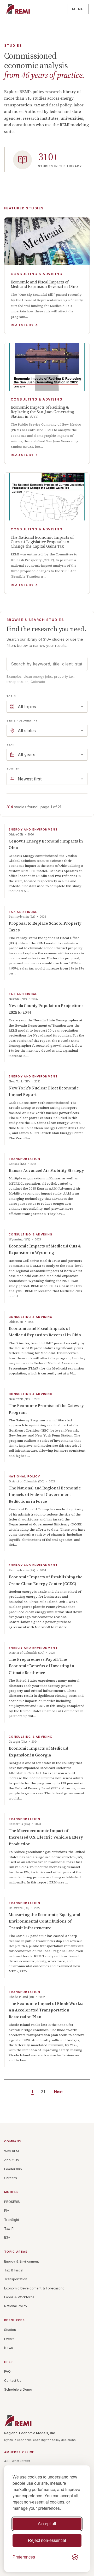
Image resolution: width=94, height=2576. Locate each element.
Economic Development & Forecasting (34, 2288)
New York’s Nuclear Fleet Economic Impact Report (44, 1091)
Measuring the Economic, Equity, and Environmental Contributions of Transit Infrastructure (44, 1921)
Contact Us (13, 2381)
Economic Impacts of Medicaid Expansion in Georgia (38, 1752)
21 (43, 2092)
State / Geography (22, 721)
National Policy (16, 2306)
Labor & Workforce (19, 2297)
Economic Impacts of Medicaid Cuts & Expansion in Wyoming (45, 1249)
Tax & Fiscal (14, 2270)
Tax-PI (9, 2229)
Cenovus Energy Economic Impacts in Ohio (46, 844)
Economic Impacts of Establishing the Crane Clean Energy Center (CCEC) (46, 1580)
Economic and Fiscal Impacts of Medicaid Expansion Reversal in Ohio (45, 1332)
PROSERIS (12, 2202)
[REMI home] (18, 9)
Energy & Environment (22, 2261)
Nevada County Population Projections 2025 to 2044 (46, 1009)
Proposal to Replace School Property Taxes (45, 927)
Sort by (13, 769)
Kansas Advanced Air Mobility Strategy (46, 1170)
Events (9, 2339)
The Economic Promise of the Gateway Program (46, 1409)
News (9, 2348)
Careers (11, 2178)
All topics (27, 707)
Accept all (47, 2524)
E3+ (7, 2237)
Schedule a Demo (18, 2389)
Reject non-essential (47, 2540)
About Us (11, 2160)
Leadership (13, 2169)
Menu (78, 9)
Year (11, 745)
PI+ (7, 2211)
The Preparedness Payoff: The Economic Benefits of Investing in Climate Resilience (41, 1666)
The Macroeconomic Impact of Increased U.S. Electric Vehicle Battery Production (46, 1837)
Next (58, 2092)
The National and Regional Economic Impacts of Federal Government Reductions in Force (45, 1495)
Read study (24, 325)
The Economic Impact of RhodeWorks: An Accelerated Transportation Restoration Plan (46, 2010)
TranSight (12, 2220)
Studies (10, 2330)
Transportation (16, 2279)
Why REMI (12, 2151)
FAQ (7, 2371)
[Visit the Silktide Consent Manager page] (75, 2557)
